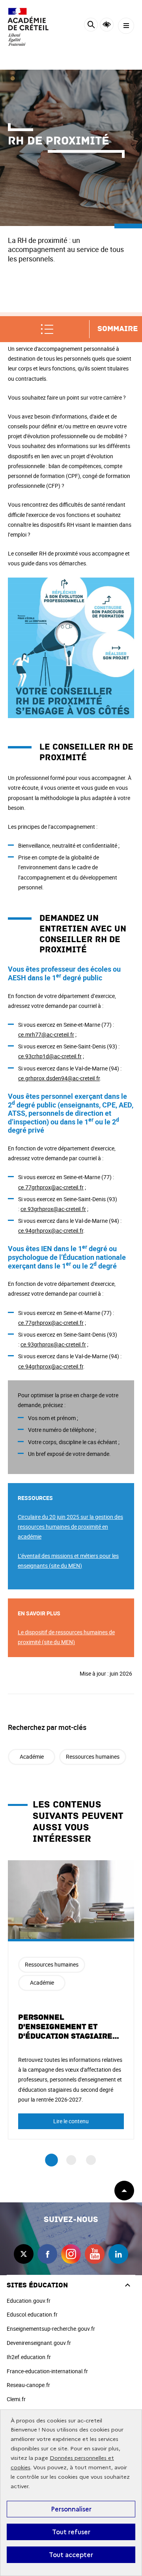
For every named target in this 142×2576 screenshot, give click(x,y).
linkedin (118, 2254)
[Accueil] (30, 27)
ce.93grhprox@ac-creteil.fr (53, 1209)
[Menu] (126, 26)
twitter (24, 2254)
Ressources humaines (93, 1757)
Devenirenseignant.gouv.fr (39, 2343)
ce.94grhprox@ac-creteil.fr (51, 1231)
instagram (71, 2254)
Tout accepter (71, 2555)
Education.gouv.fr (29, 2301)
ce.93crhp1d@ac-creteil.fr (50, 1056)
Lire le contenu (71, 2121)
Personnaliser (71, 2509)
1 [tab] (51, 2160)
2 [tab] (71, 2160)
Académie (32, 1757)
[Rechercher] (91, 26)
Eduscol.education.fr (32, 2314)
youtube (95, 2254)
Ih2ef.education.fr (29, 2357)
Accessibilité (107, 25)
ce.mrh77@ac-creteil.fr (46, 1034)
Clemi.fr (16, 2399)
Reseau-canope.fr (28, 2385)
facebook (47, 2254)
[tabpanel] (71, 2000)
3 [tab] (91, 2160)
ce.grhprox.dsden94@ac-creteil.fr (59, 1078)
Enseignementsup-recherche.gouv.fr (51, 2329)
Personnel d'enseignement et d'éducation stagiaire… (69, 2027)
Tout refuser (71, 2532)
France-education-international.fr (47, 2371)
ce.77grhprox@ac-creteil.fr (51, 1187)
